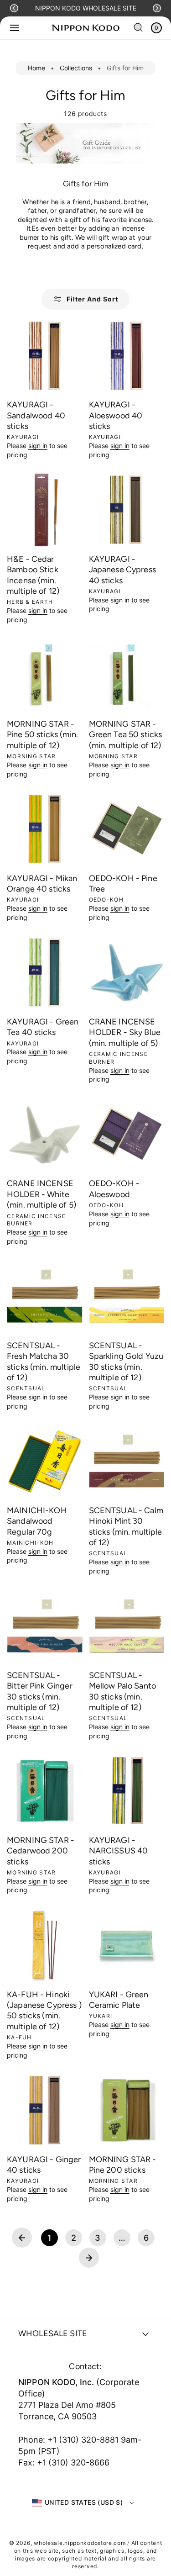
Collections (76, 68)
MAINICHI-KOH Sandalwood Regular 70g (37, 1521)
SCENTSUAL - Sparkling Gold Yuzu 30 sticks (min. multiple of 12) (126, 1362)
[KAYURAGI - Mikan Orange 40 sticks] (45, 829)
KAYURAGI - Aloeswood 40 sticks (116, 415)
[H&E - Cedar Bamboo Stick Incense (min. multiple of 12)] (45, 510)
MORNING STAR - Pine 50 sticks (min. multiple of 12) (42, 735)
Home (36, 68)
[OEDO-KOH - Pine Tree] (127, 829)
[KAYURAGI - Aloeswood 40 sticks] (127, 356)
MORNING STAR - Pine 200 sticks (123, 2165)
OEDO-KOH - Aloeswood (114, 1189)
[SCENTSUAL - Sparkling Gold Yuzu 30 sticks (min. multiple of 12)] (127, 1296)
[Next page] (89, 2258)
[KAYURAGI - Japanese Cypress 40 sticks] (127, 510)
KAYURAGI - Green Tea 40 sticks (43, 1027)
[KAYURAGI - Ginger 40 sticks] (45, 2110)
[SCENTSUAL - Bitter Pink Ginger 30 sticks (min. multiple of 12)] (45, 1626)
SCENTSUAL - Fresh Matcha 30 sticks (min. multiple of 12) (44, 1362)
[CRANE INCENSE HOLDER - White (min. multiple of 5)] (45, 1135)
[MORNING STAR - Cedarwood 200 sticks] (45, 1791)
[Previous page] (22, 2238)
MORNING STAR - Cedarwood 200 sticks (41, 1851)
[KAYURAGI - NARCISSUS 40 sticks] (127, 1791)
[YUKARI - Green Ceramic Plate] (127, 1945)
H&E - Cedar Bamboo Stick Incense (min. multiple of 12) (33, 575)
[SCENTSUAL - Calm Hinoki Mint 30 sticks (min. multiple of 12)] (127, 1461)
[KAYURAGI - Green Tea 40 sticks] (45, 972)
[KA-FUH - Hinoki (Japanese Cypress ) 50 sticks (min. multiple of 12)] (45, 1945)
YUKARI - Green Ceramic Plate (119, 2000)
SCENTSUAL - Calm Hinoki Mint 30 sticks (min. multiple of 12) (126, 1526)
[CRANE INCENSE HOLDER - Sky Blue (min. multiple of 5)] (127, 972)
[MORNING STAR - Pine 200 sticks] (127, 2110)
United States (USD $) (84, 2502)
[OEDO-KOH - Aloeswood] (127, 1135)
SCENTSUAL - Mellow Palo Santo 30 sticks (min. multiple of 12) (123, 1691)
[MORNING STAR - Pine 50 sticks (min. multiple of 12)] (45, 675)
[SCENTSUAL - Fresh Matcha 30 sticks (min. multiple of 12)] (45, 1296)
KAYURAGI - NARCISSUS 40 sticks (119, 1851)
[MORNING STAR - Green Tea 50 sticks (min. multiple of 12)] (127, 675)
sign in (38, 446)
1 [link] (49, 2238)
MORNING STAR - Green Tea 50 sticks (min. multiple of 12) (126, 735)
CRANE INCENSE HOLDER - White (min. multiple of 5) (41, 1194)
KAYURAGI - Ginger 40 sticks (44, 2165)
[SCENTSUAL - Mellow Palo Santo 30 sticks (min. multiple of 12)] (127, 1626)
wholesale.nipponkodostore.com (80, 2543)
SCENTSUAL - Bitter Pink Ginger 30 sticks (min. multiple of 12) (40, 1691)
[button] (14, 8)
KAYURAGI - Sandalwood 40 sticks (36, 415)
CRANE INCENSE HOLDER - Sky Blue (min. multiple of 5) (125, 1032)
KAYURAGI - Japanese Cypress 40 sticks (122, 570)
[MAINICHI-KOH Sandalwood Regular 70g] (45, 1461)
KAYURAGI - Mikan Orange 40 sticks (42, 884)
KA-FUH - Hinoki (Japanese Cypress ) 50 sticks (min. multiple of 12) (44, 2011)
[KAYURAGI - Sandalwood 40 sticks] (45, 356)
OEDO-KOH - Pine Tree (123, 884)
